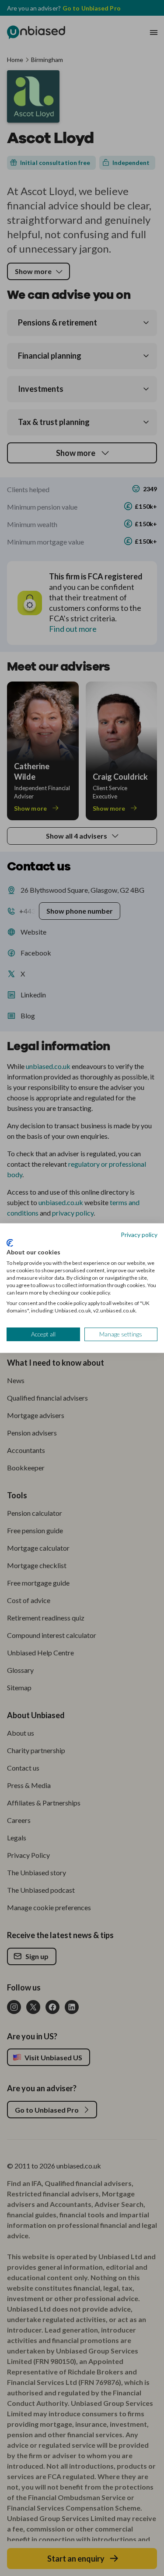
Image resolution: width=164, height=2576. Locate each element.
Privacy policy (139, 1235)
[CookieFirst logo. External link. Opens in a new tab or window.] (10, 1243)
